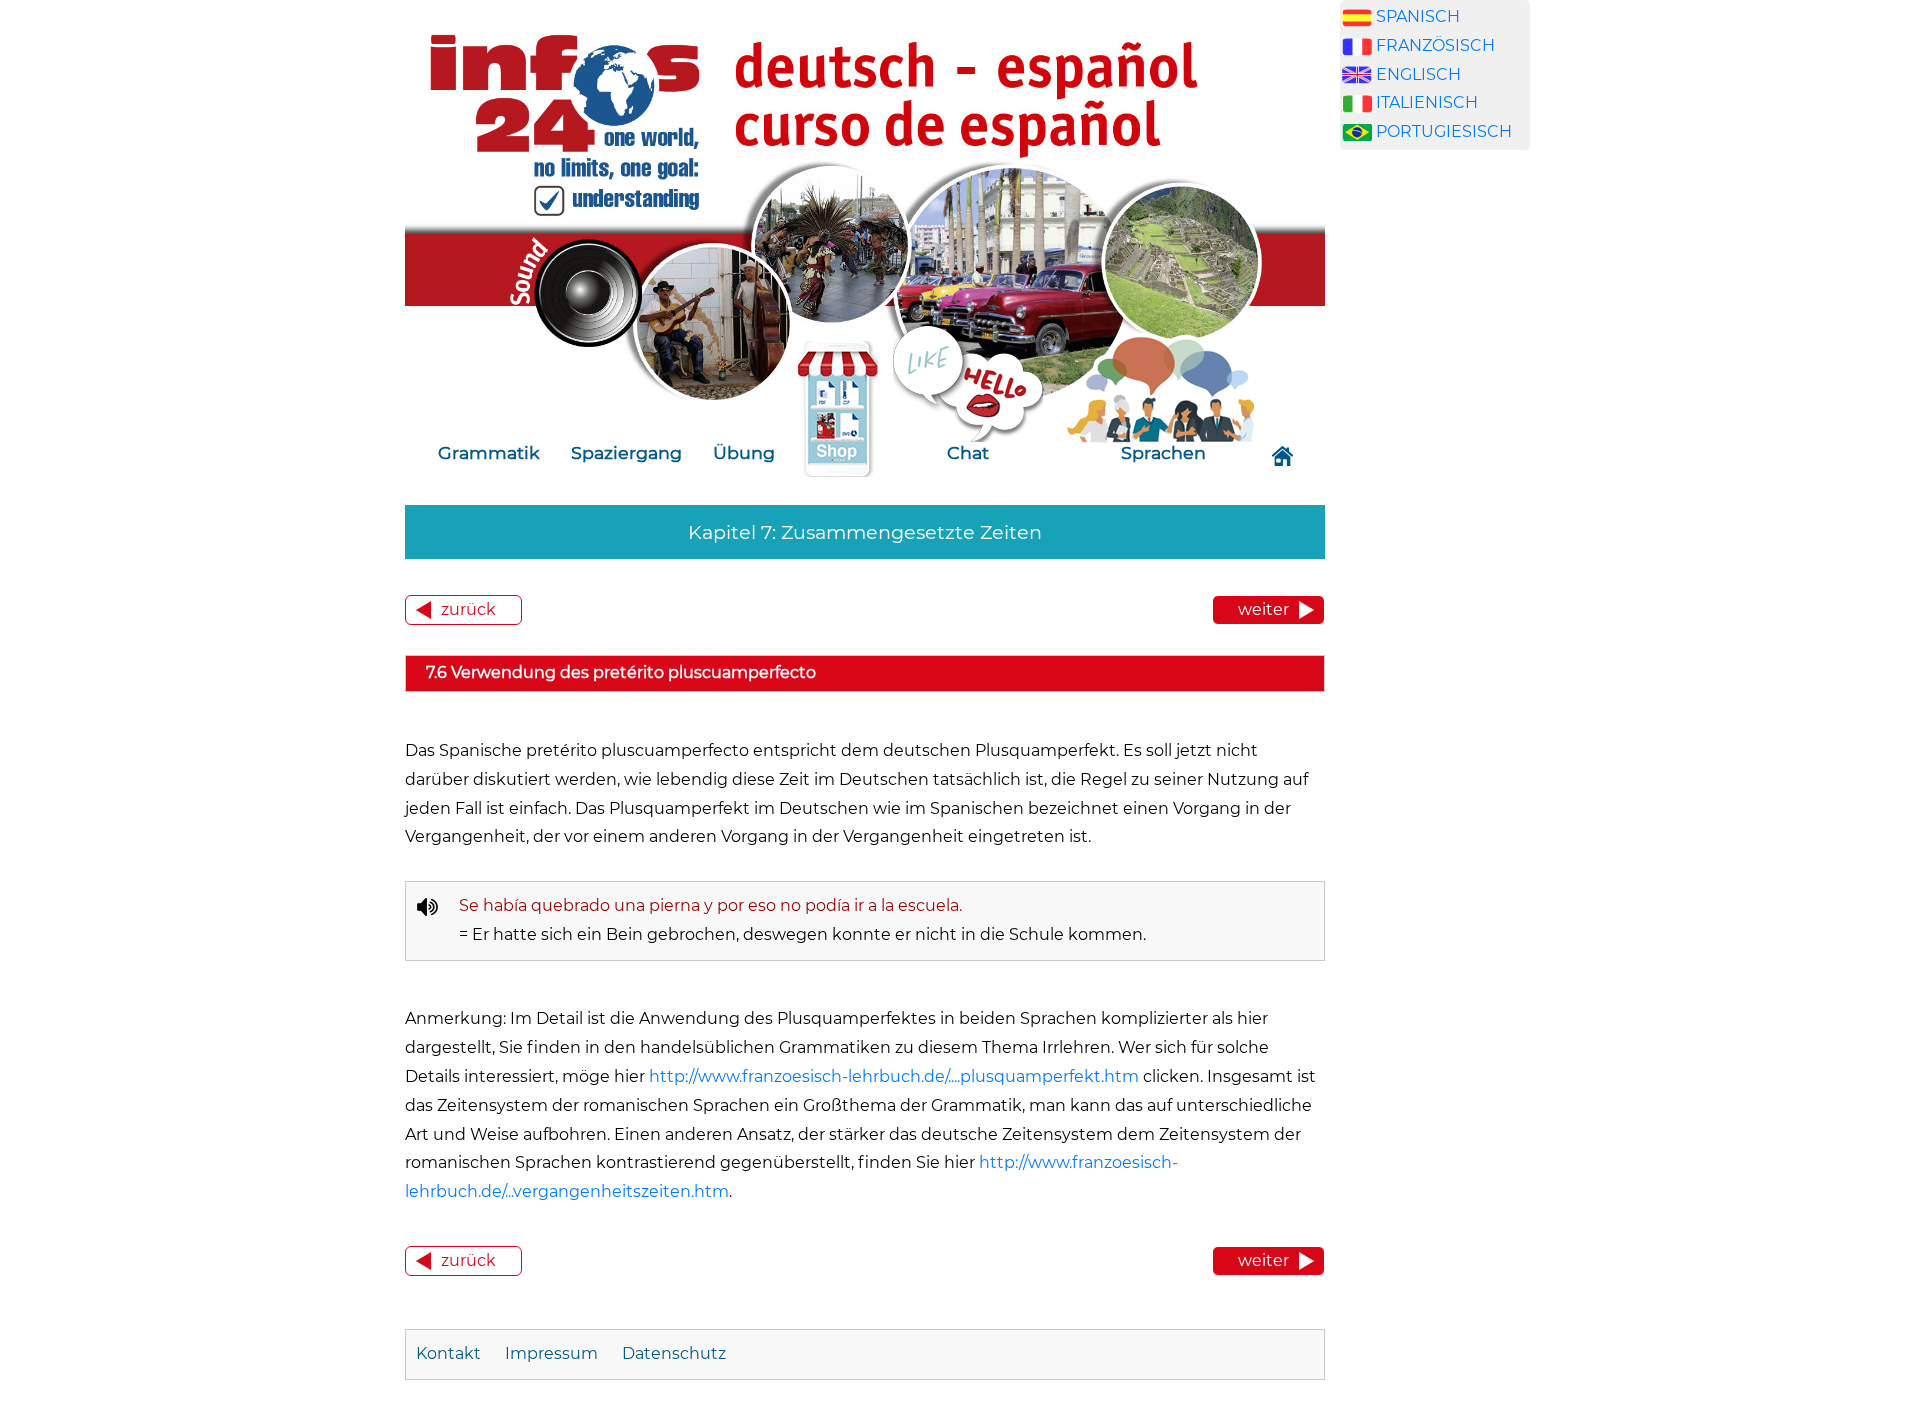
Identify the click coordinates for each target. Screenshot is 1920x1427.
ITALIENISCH (1427, 102)
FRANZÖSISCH (1435, 45)
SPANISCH (1418, 16)
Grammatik (489, 452)
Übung (744, 452)
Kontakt (450, 1353)
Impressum (551, 1353)
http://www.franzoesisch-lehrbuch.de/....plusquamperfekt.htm (894, 1076)
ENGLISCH (1418, 74)
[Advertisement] (1435, 508)
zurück (468, 609)
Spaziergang (626, 452)
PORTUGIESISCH (1444, 131)
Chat (968, 452)
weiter (1263, 609)
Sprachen (1163, 452)
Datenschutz (674, 1353)
